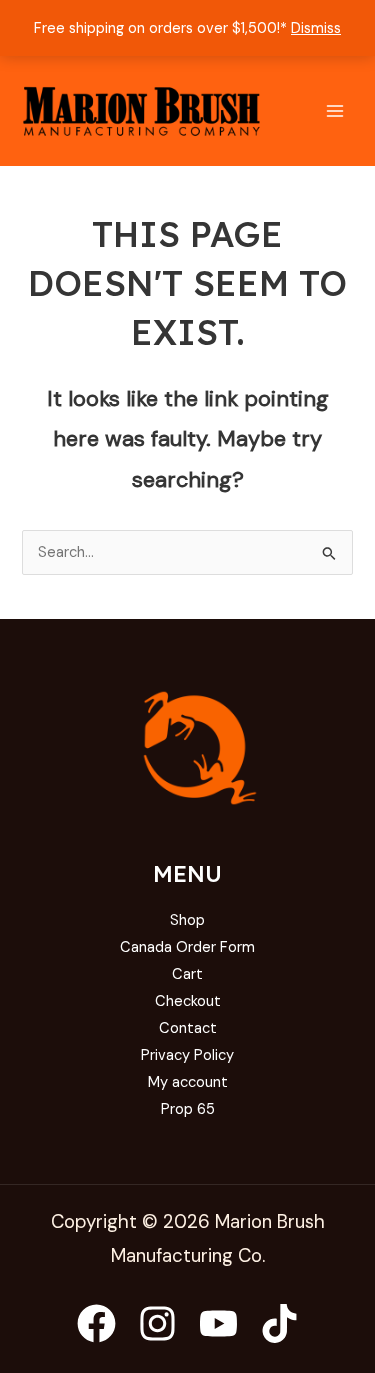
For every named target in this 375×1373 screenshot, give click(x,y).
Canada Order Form (187, 947)
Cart (187, 974)
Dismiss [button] (316, 28)
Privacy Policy (187, 1055)
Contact (188, 1028)
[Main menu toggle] (335, 111)
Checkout (188, 1001)
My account (188, 1082)
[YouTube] (218, 1323)
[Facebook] (96, 1323)
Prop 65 (188, 1109)
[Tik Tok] (279, 1323)
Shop (187, 920)
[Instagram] (157, 1323)
